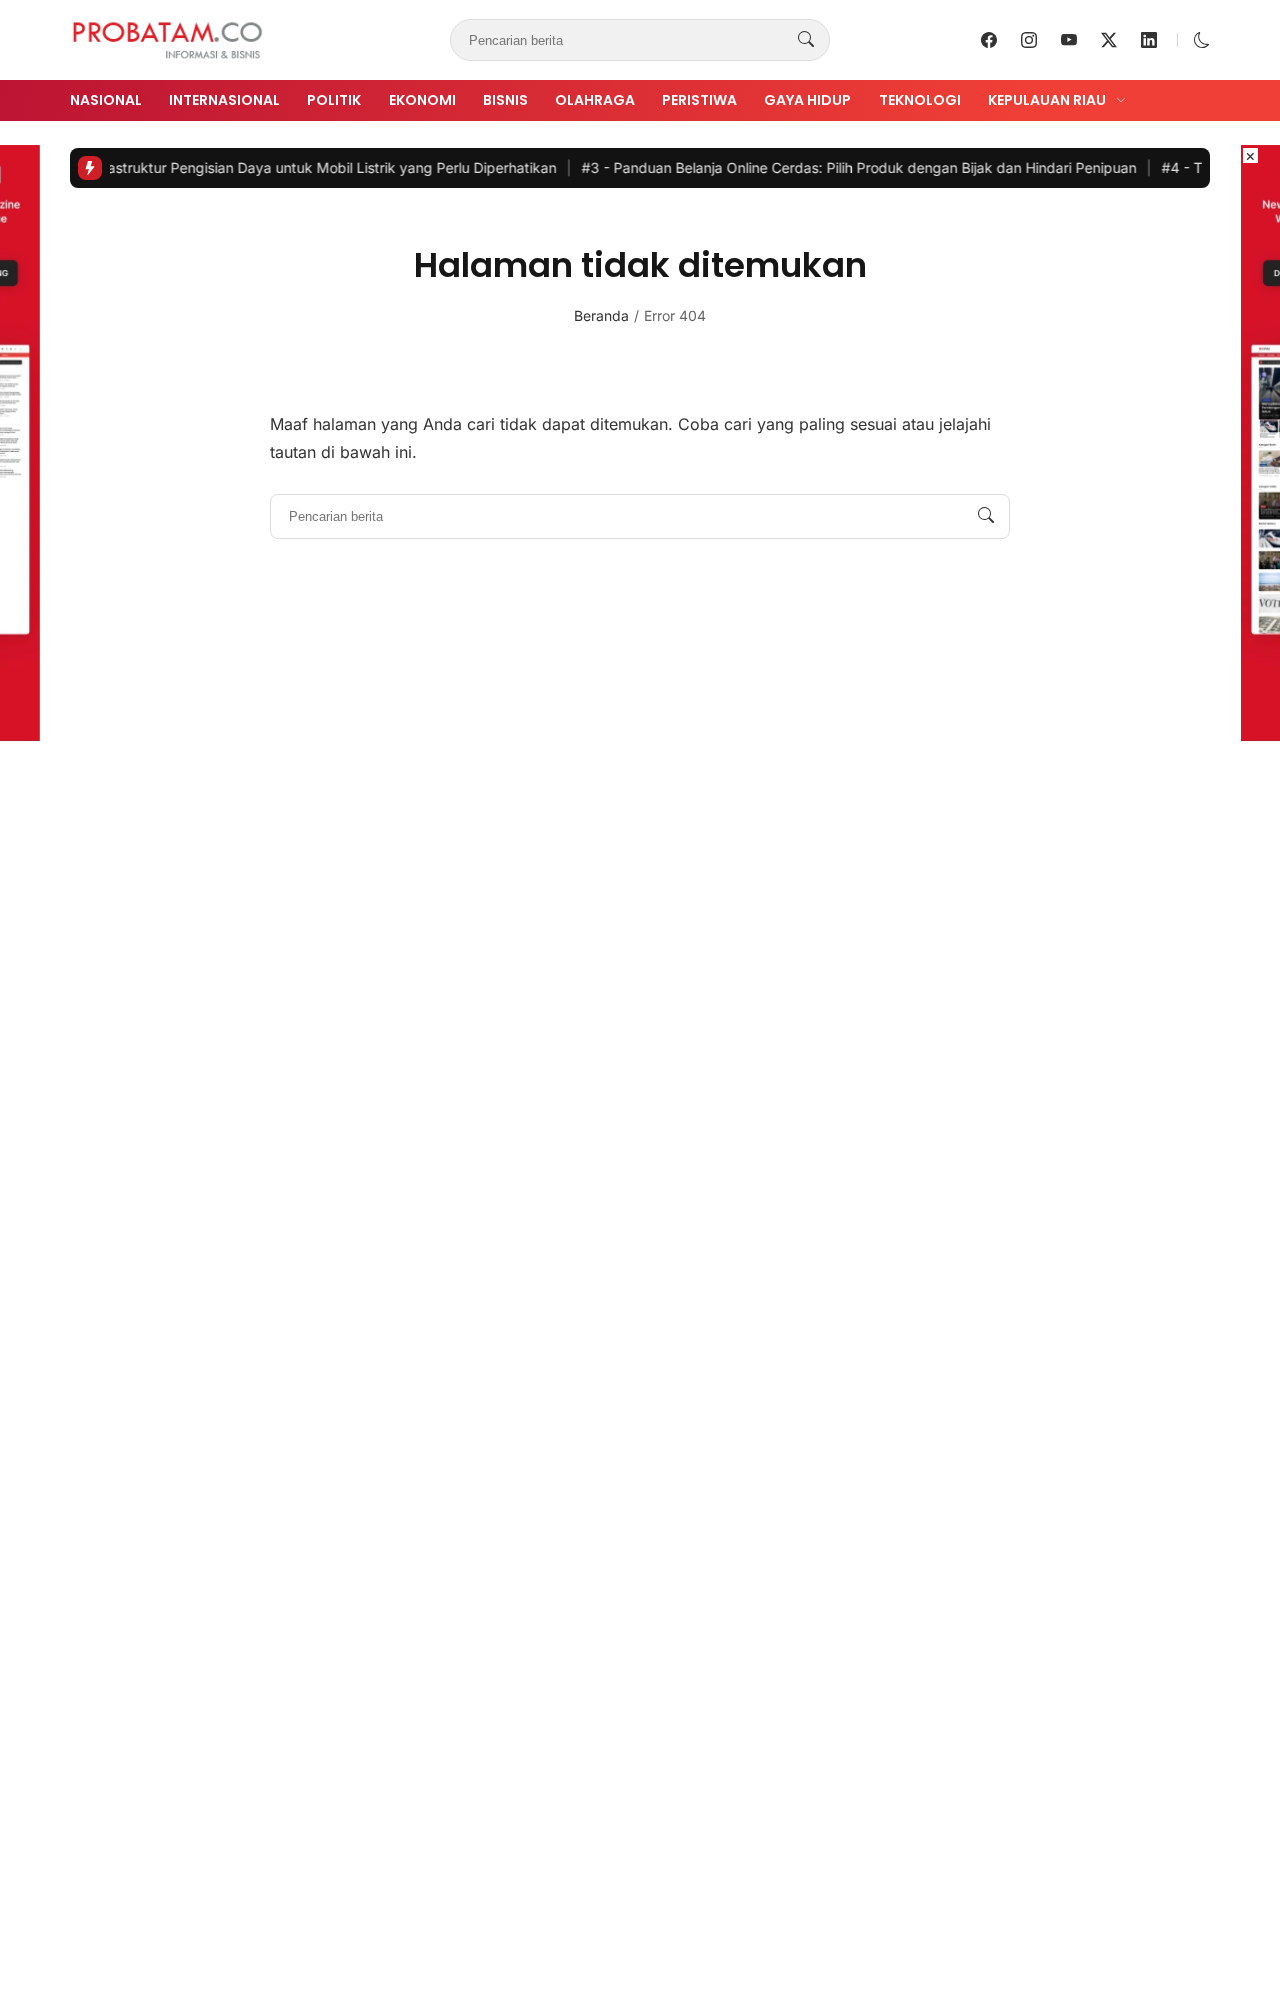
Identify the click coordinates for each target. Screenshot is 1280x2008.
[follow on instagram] (1029, 40)
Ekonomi (422, 100)
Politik (334, 100)
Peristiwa (699, 100)
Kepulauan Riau (1047, 100)
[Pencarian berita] (806, 40)
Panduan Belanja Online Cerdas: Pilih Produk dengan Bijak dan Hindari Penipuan (832, 167)
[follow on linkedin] (1149, 40)
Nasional (106, 100)
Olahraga (595, 100)
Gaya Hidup (807, 100)
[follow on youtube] (1069, 40)
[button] (1202, 40)
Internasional (224, 100)
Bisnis (505, 100)
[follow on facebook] (989, 40)
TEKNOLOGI (920, 100)
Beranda (601, 315)
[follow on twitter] (1109, 40)
